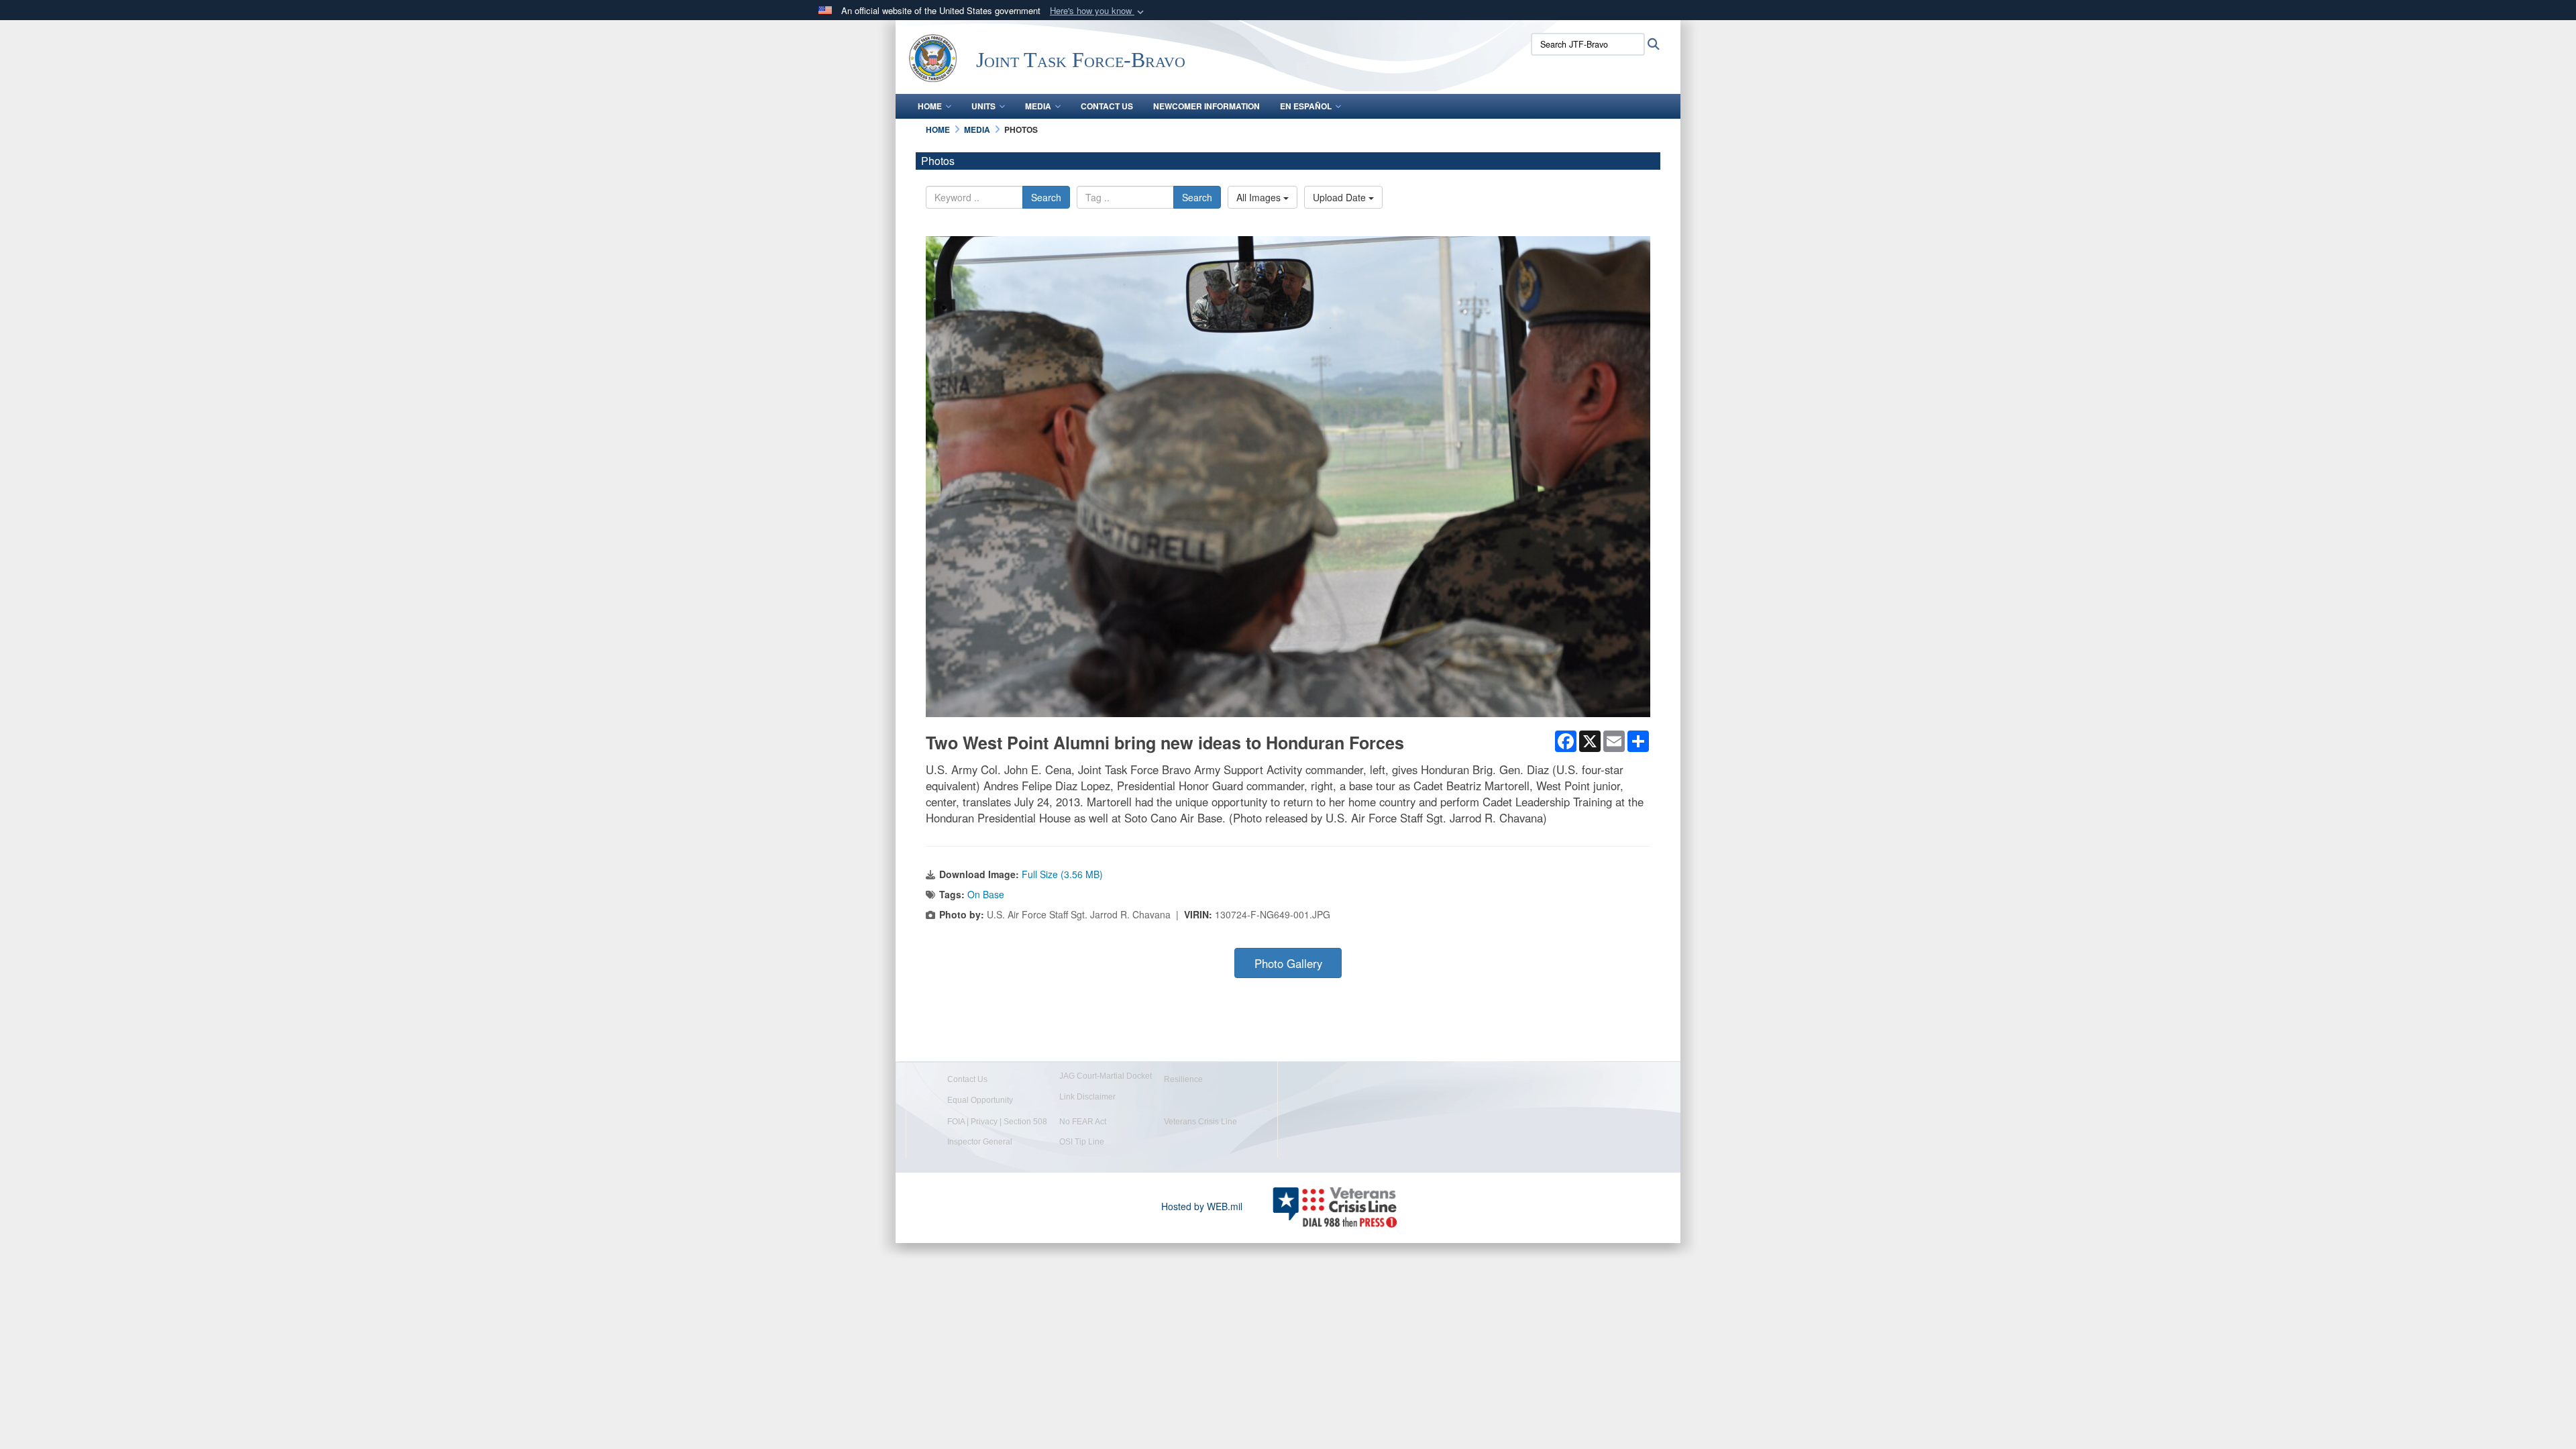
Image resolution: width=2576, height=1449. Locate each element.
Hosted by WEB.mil (1202, 1206)
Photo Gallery (1288, 963)
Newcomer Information (1206, 106)
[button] (1098, 11)
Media (1038, 106)
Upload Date (1341, 197)
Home (930, 106)
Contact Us (1107, 106)
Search (1046, 197)
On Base (986, 894)
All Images (1260, 197)
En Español (1306, 106)
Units (983, 106)
